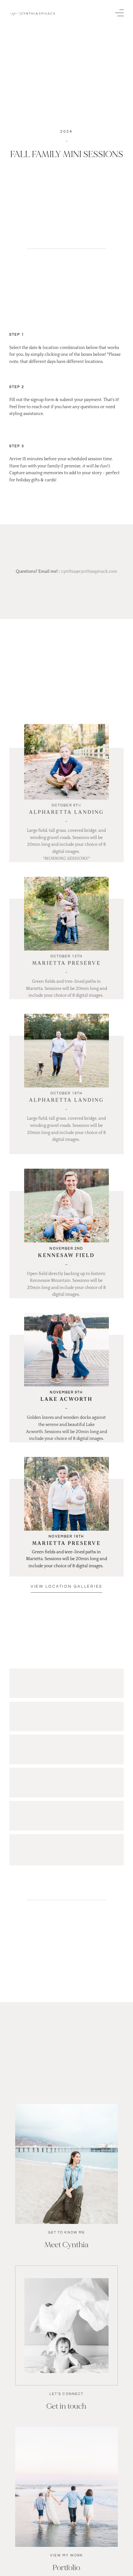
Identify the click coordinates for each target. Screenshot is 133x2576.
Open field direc (43, 1274)
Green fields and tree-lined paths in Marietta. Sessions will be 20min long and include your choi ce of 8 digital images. (67, 988)
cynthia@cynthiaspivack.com (89, 571)
